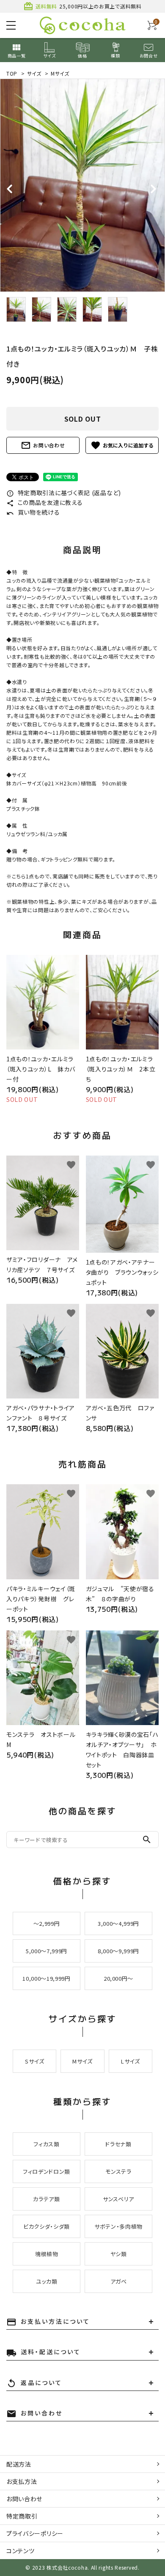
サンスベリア (118, 2199)
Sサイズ (35, 2061)
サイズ (34, 73)
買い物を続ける (33, 512)
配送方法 (19, 2464)
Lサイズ (131, 2061)
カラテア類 (46, 2199)
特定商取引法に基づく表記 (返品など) (64, 493)
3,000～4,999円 (118, 1923)
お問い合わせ (43, 445)
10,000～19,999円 (46, 1978)
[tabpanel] (82, 185)
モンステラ (118, 2171)
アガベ (119, 2281)
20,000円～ (118, 1978)
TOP (12, 73)
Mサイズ (60, 73)
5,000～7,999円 (47, 1951)
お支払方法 (22, 2481)
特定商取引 (22, 2516)
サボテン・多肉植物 (118, 2226)
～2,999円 (47, 1923)
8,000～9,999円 (118, 1951)
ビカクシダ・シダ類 (47, 2226)
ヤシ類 (119, 2254)
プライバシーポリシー (35, 2533)
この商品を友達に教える (44, 502)
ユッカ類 (47, 2281)
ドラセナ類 (118, 2144)
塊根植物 (47, 2254)
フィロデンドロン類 (47, 2171)
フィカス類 (46, 2144)
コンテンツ (21, 2551)
